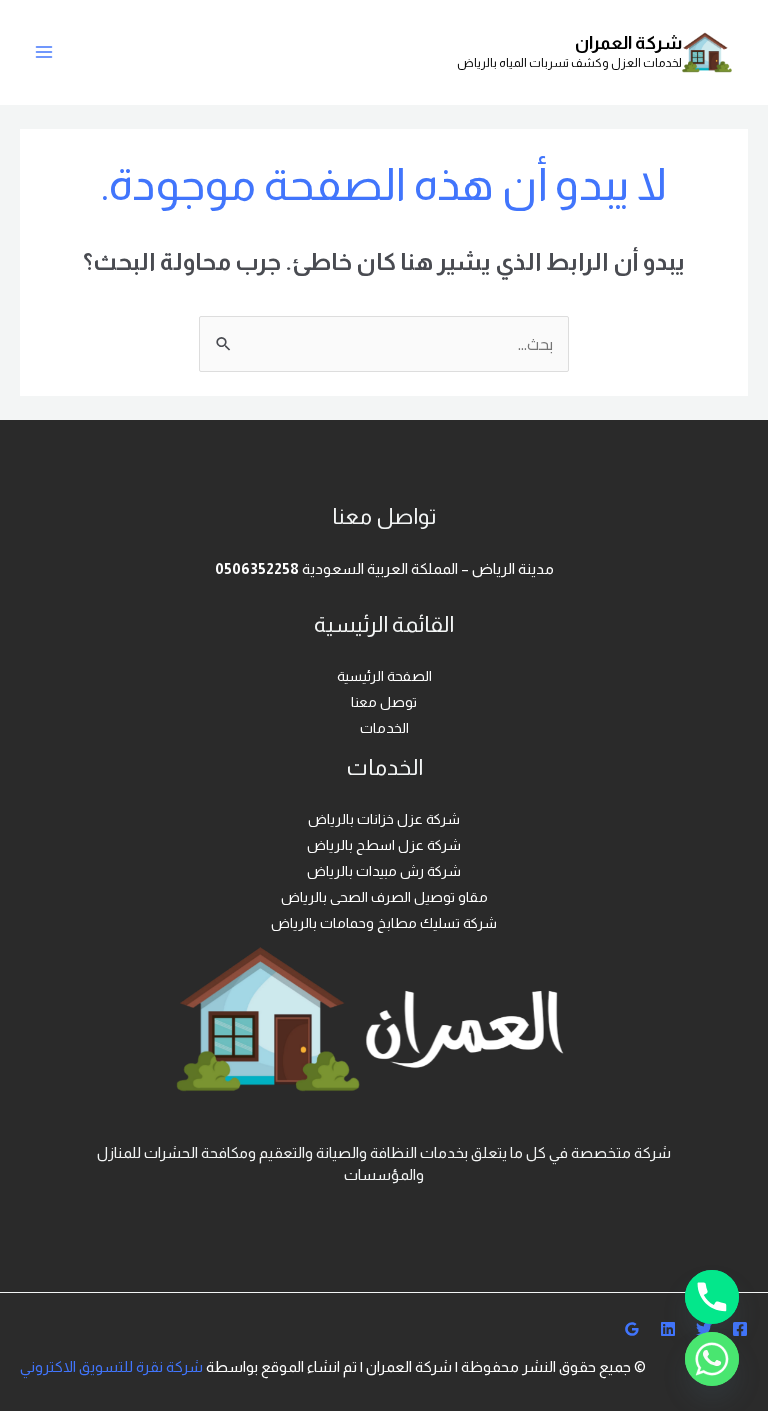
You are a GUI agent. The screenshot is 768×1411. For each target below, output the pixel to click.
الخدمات (384, 728)
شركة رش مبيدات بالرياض (384, 871)
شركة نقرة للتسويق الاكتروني (111, 1366)
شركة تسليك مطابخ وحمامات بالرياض (384, 923)
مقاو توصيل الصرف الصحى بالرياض (384, 897)
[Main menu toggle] (44, 52)
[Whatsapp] (712, 1359)
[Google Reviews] (632, 1329)
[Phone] (712, 1297)
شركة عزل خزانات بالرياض (384, 819)
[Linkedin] (668, 1329)
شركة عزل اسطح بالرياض (384, 845)
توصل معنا (384, 702)
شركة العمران (628, 43)
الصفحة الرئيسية (384, 676)
